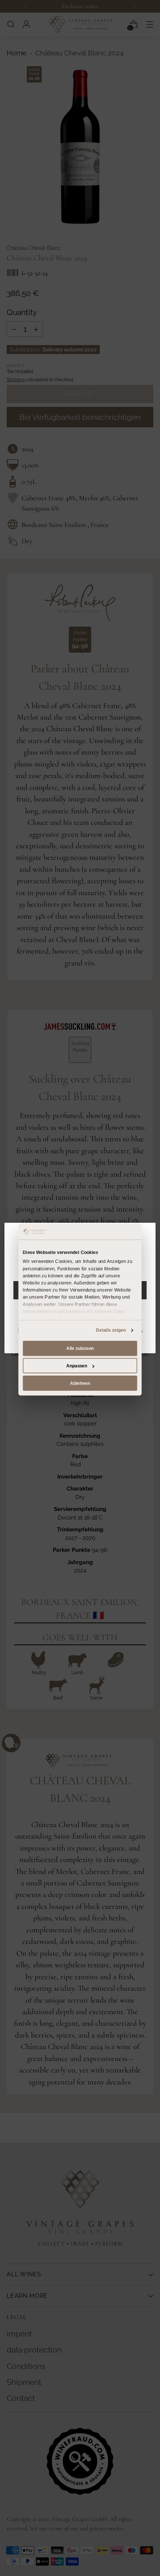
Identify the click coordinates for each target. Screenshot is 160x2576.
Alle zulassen (80, 1348)
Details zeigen (111, 1330)
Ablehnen (80, 1383)
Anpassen (77, 1366)
